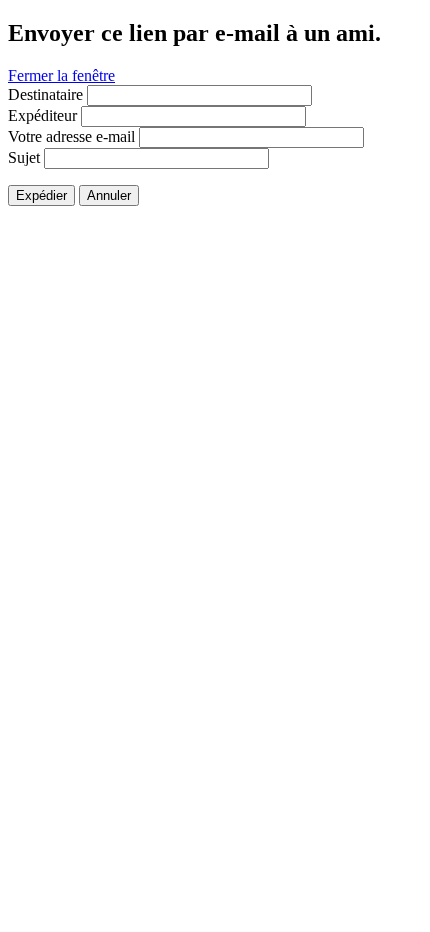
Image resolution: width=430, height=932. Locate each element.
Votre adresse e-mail (71, 136)
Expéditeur (42, 115)
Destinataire (45, 94)
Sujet (24, 157)
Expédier (41, 195)
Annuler (109, 195)
